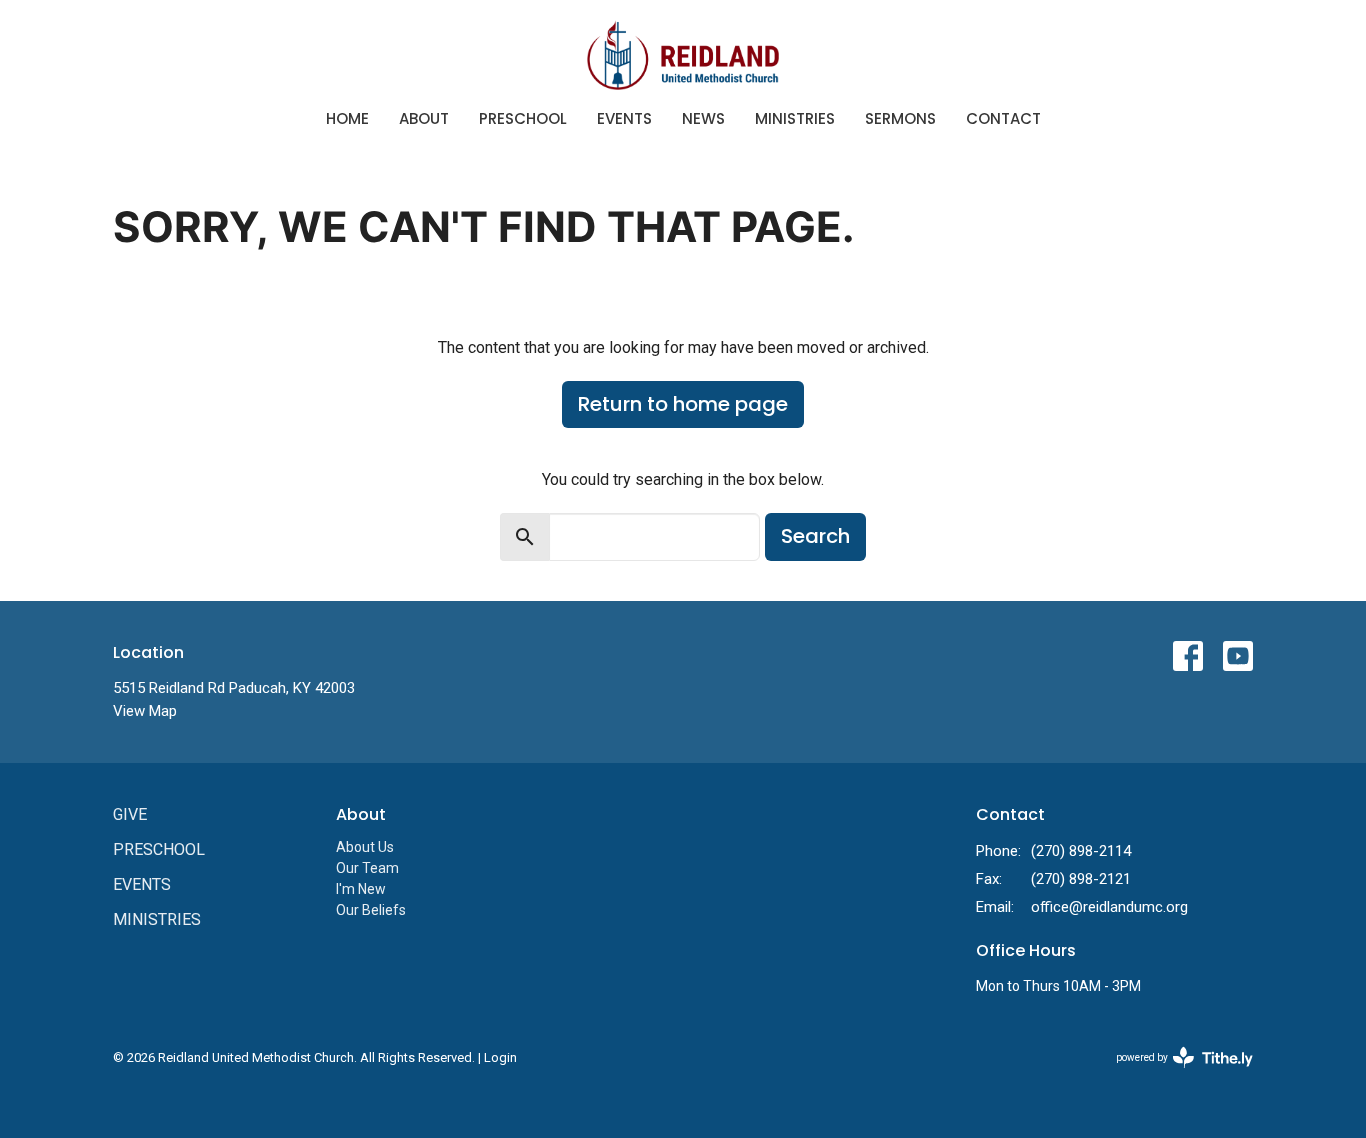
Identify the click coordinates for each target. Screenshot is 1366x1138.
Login (500, 1057)
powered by (1173, 1075)
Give (130, 814)
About (424, 118)
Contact (1003, 118)
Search (815, 536)
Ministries (795, 118)
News (703, 118)
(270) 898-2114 (1081, 851)
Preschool (523, 118)
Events (624, 118)
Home (347, 118)
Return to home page (683, 404)
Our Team (367, 868)
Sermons (900, 118)
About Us (365, 847)
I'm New (361, 889)
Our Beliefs (371, 910)
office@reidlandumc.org (1109, 907)
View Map (145, 711)
